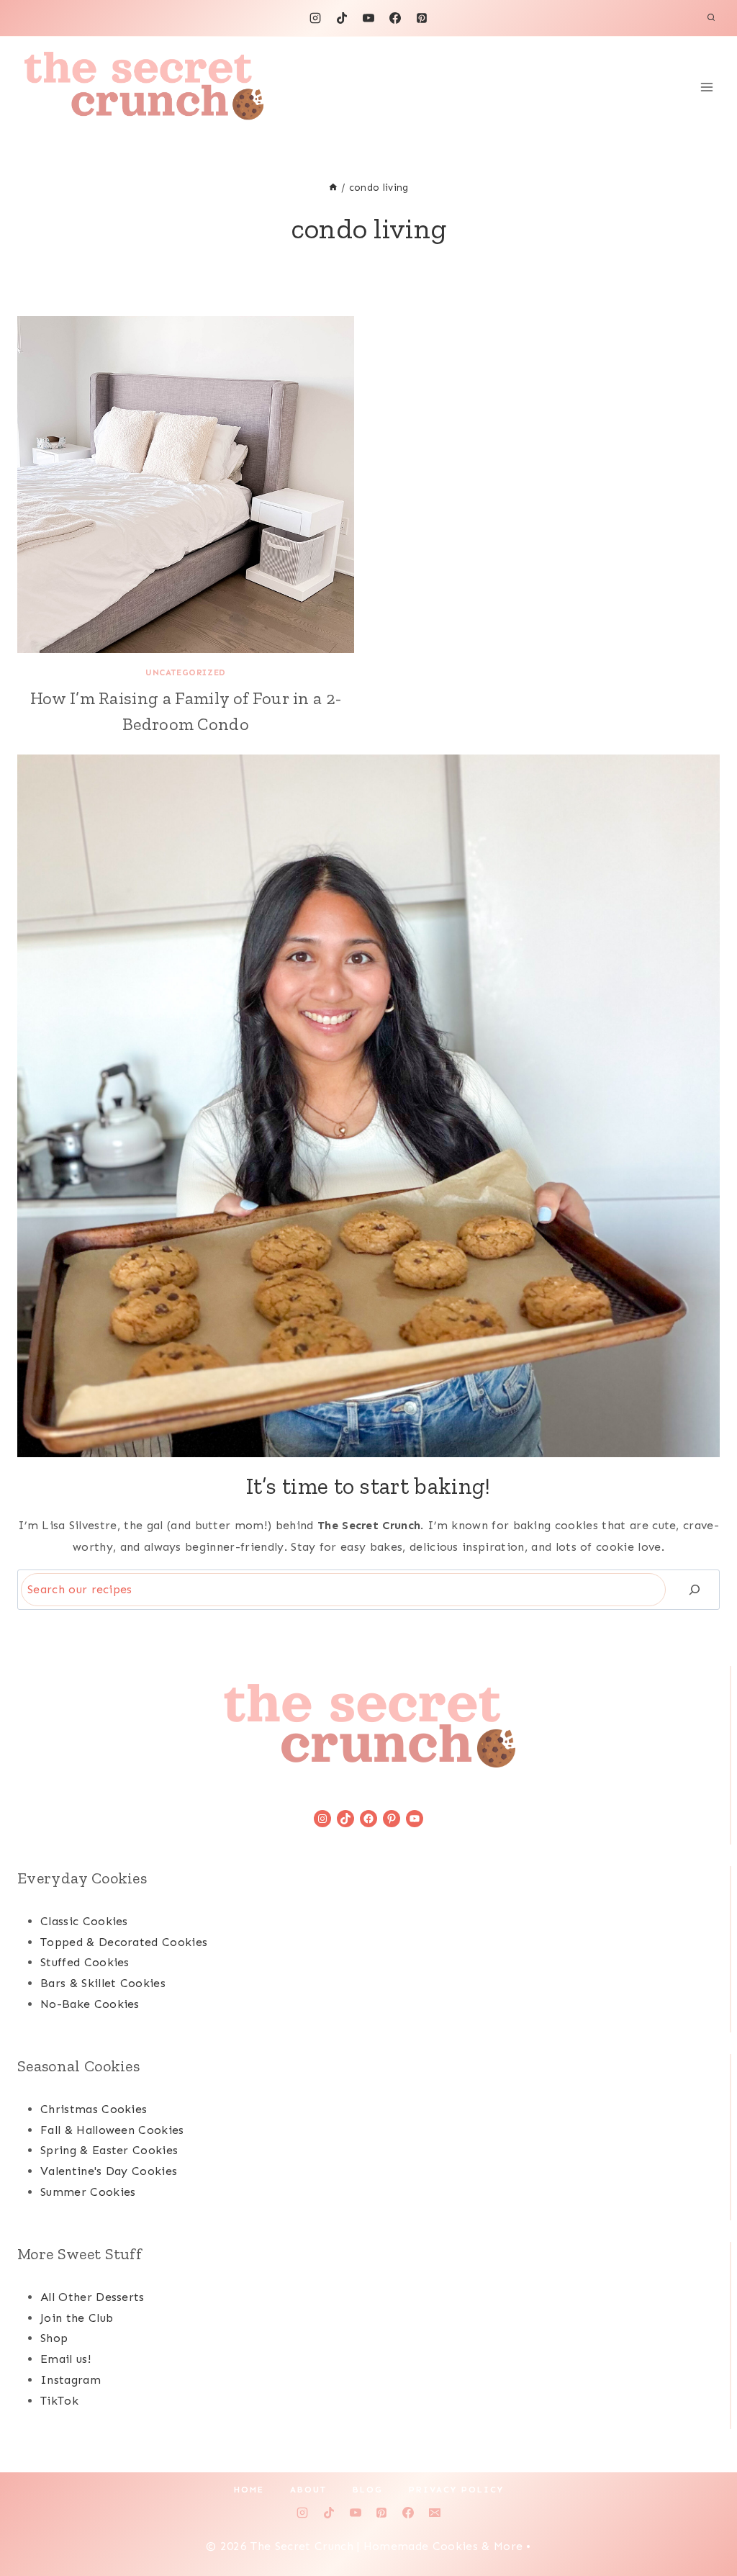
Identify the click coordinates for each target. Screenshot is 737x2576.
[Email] (435, 2513)
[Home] (333, 188)
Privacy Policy (456, 2490)
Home (249, 2490)
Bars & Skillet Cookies (103, 1983)
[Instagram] (315, 18)
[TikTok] (342, 18)
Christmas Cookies (94, 2109)
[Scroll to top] (704, 2521)
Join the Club (77, 2318)
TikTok (59, 2401)
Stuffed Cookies (85, 1962)
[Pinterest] (422, 18)
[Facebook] (395, 18)
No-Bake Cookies (90, 2004)
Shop (54, 2338)
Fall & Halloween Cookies (112, 2130)
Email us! (65, 2359)
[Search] (695, 1589)
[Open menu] (706, 87)
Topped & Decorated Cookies (124, 1942)
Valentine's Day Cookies (109, 2171)
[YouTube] (368, 18)
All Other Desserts (92, 2297)
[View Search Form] (711, 18)
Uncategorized (186, 672)
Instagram (71, 2380)
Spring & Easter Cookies (109, 2150)
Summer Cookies (88, 2192)
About (308, 2490)
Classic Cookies (84, 1921)
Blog (368, 2490)
